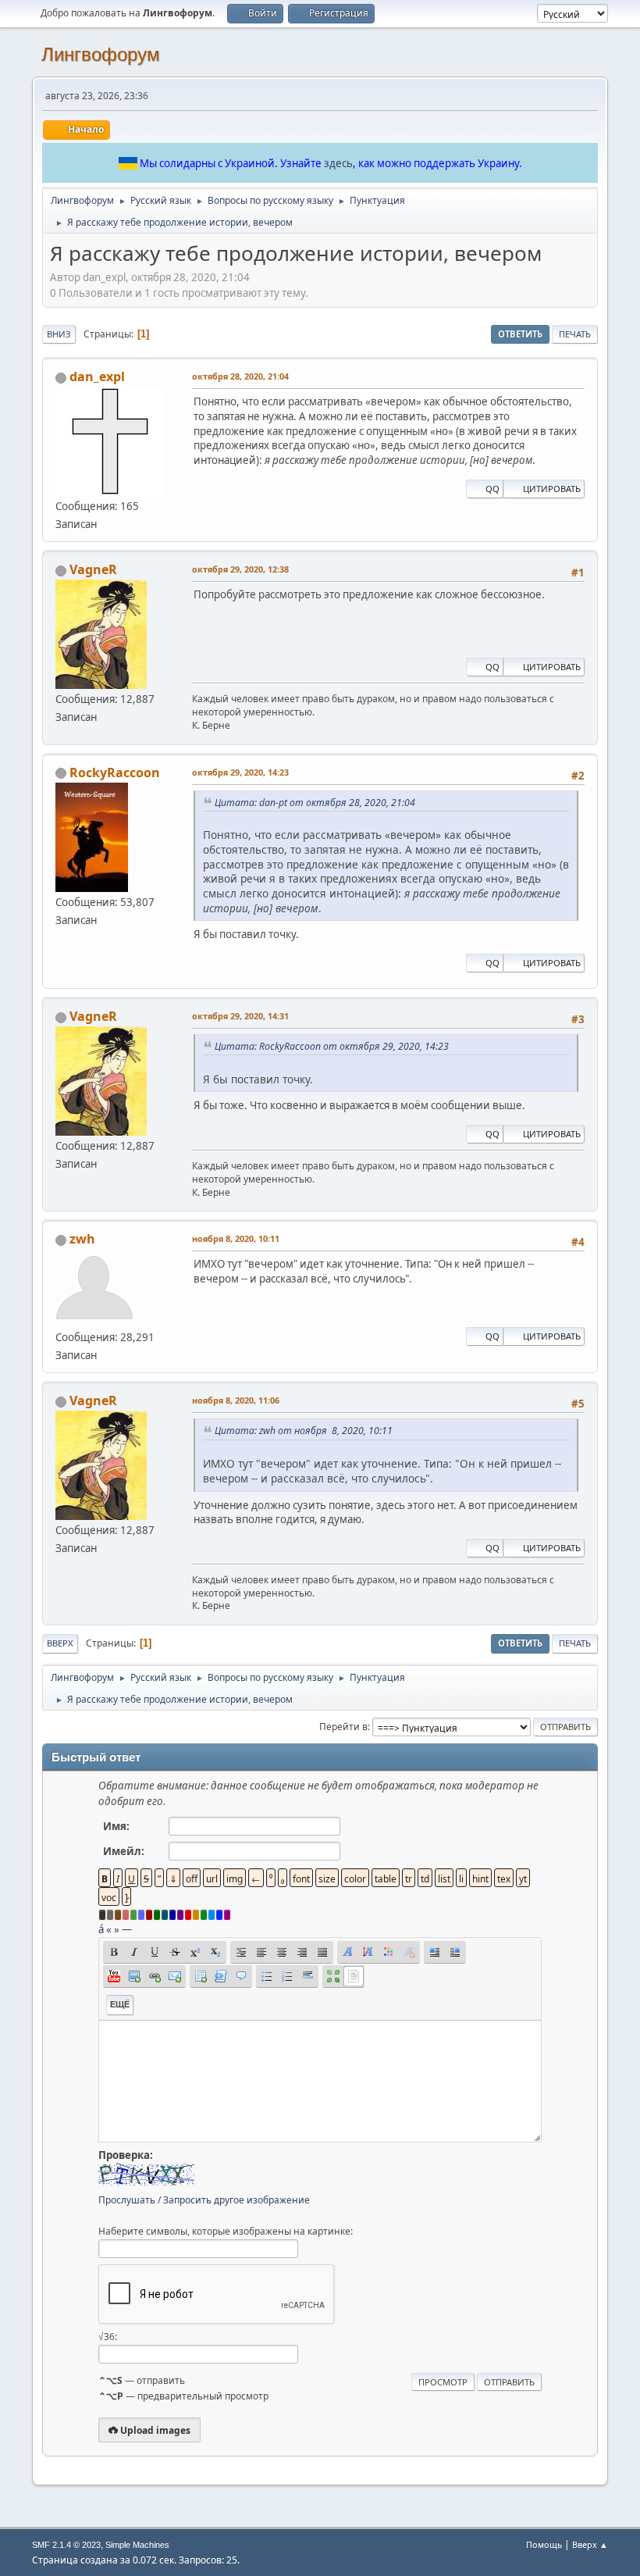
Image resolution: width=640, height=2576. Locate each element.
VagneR (93, 569)
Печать (575, 334)
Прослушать (127, 2200)
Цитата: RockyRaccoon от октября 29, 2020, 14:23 (332, 1046)
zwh (82, 1239)
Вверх (60, 1643)
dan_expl (97, 376)
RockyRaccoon (115, 772)
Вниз (59, 334)
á (101, 1929)
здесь (338, 163)
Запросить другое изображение (236, 2200)
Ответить (520, 334)
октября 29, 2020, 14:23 (240, 772)
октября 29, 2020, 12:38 (240, 569)
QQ (492, 489)
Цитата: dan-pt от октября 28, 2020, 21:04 (315, 803)
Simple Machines (137, 2545)
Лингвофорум (101, 54)
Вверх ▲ (590, 2544)
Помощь (544, 2544)
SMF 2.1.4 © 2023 (66, 2545)
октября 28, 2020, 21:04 (240, 376)
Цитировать (552, 489)
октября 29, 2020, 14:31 (240, 1016)
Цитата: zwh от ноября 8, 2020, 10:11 (304, 1431)
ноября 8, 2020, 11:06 (236, 1400)
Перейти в (343, 1727)
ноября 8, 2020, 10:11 (236, 1238)
